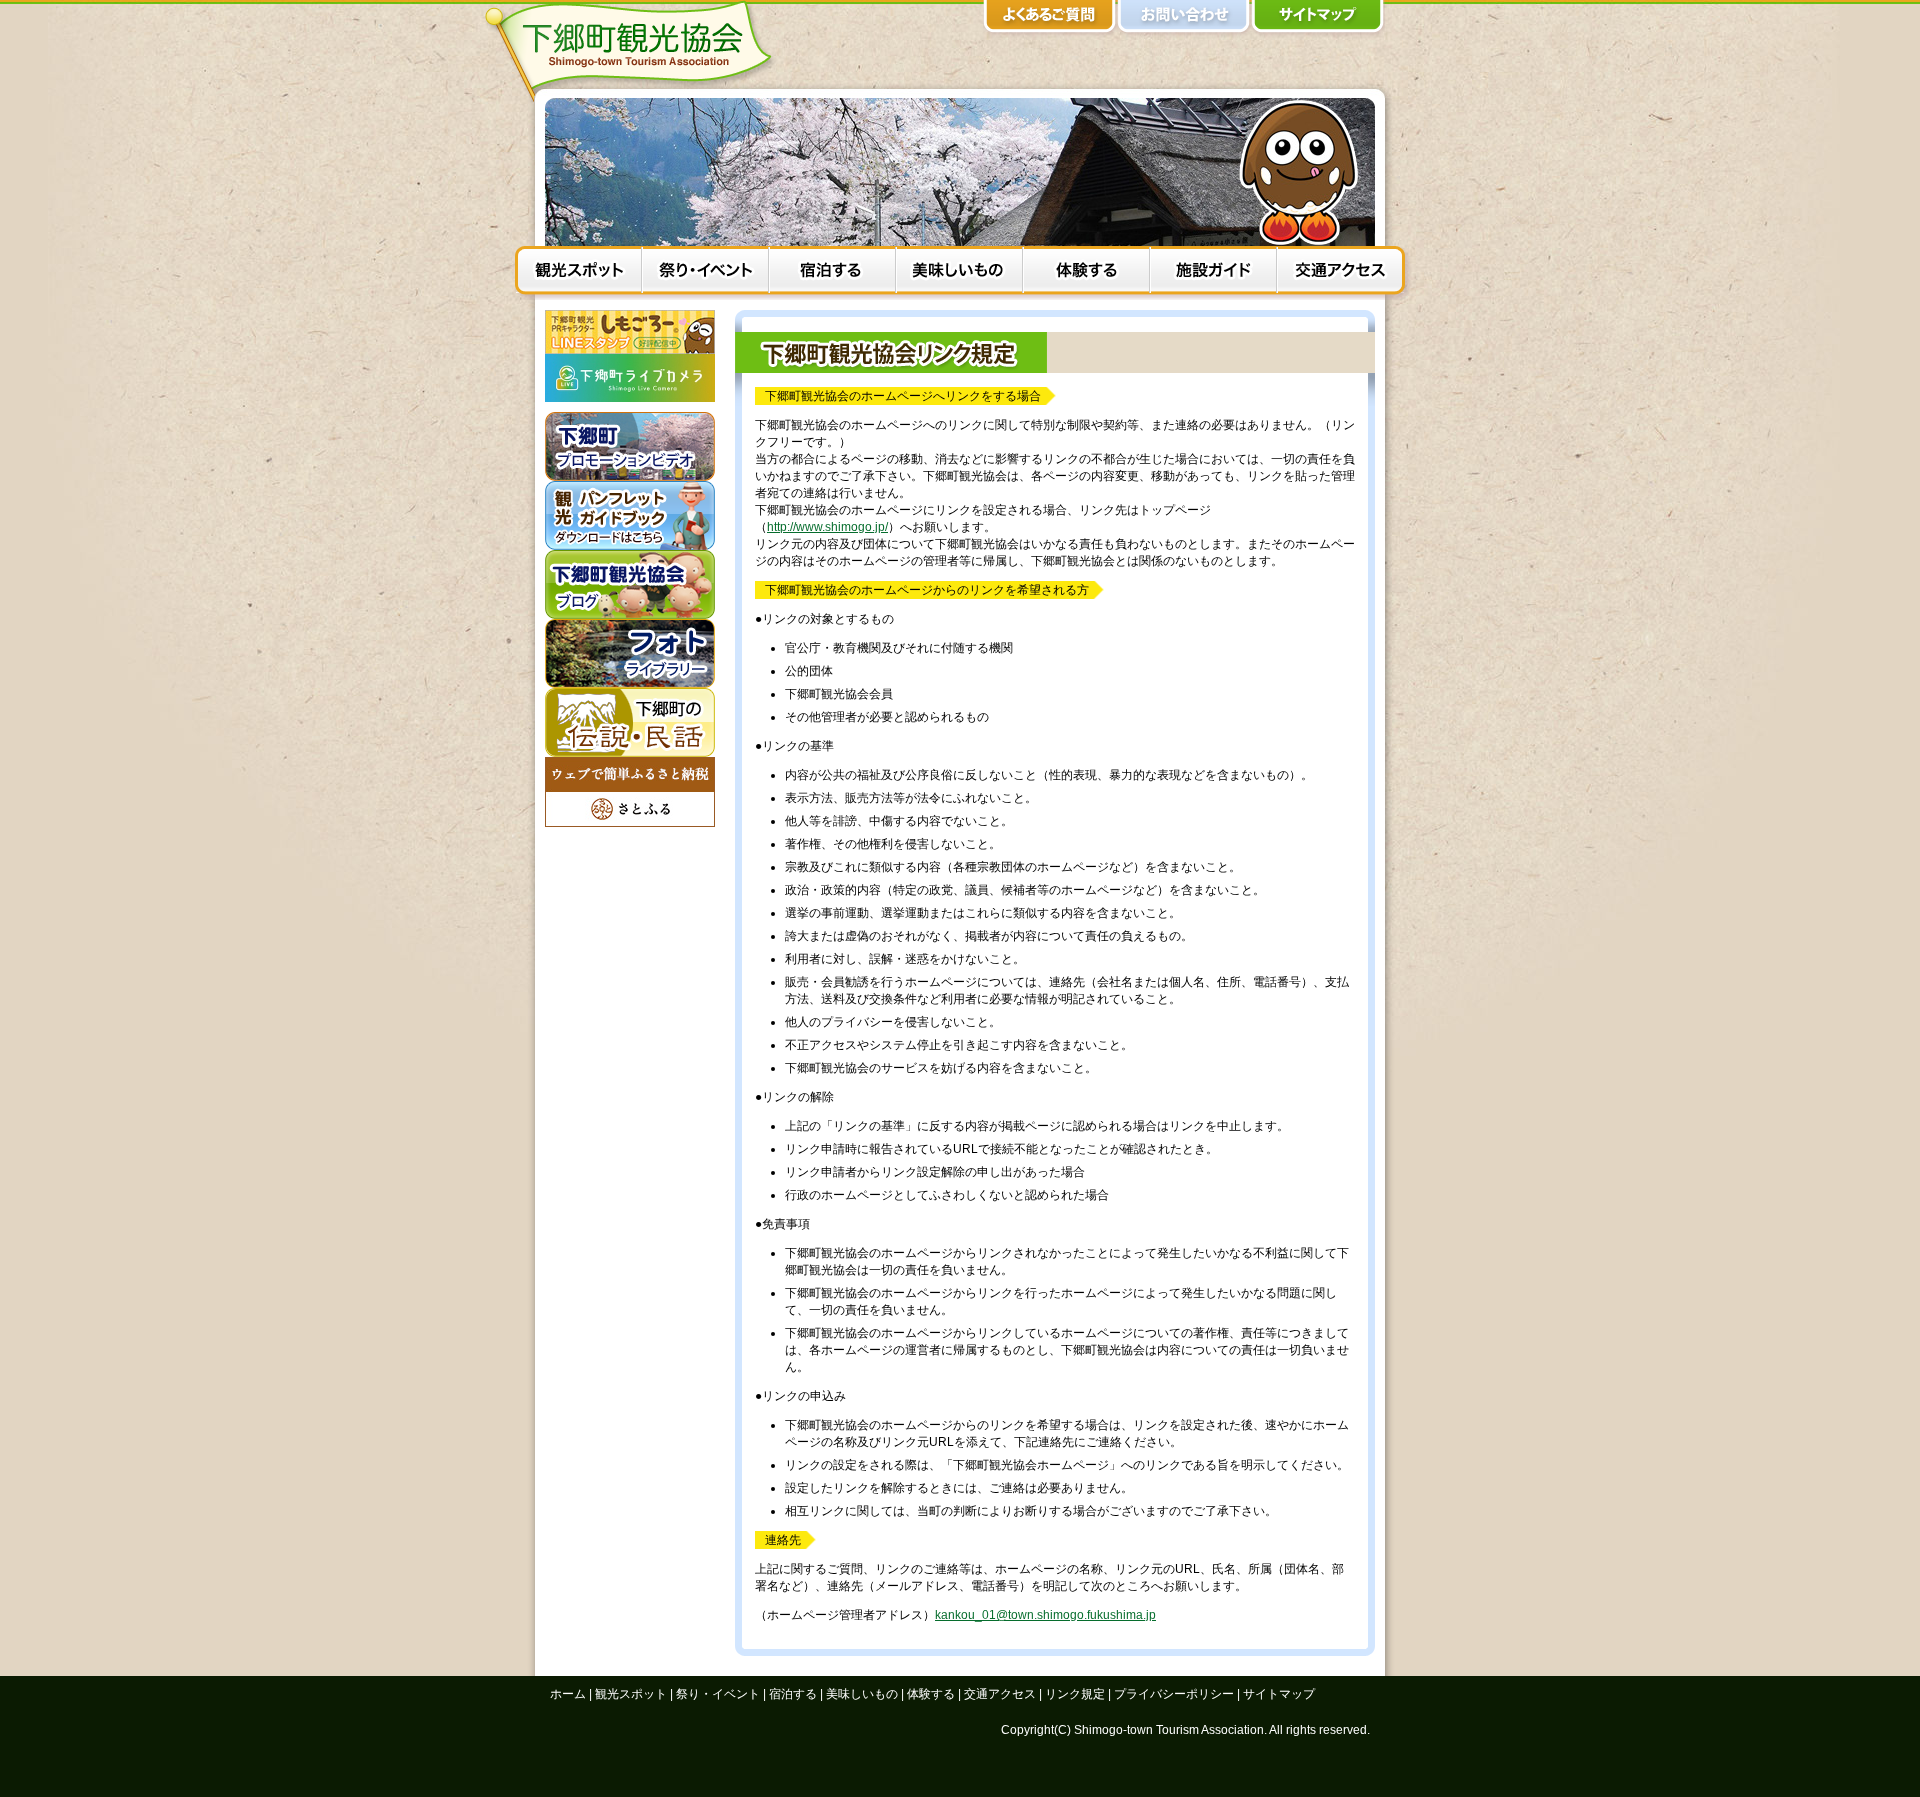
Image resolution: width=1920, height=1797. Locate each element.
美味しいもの (959, 273)
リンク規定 (1075, 1694)
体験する (1086, 273)
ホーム (568, 1694)
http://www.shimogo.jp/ (827, 527)
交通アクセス (1340, 273)
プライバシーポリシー (1174, 1694)
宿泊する (832, 273)
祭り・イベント (705, 273)
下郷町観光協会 (635, 51)
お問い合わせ (1184, 20)
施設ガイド (1213, 273)
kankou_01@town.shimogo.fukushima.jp (1045, 1615)
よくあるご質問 (1050, 20)
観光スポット (578, 273)
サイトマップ (1318, 20)
